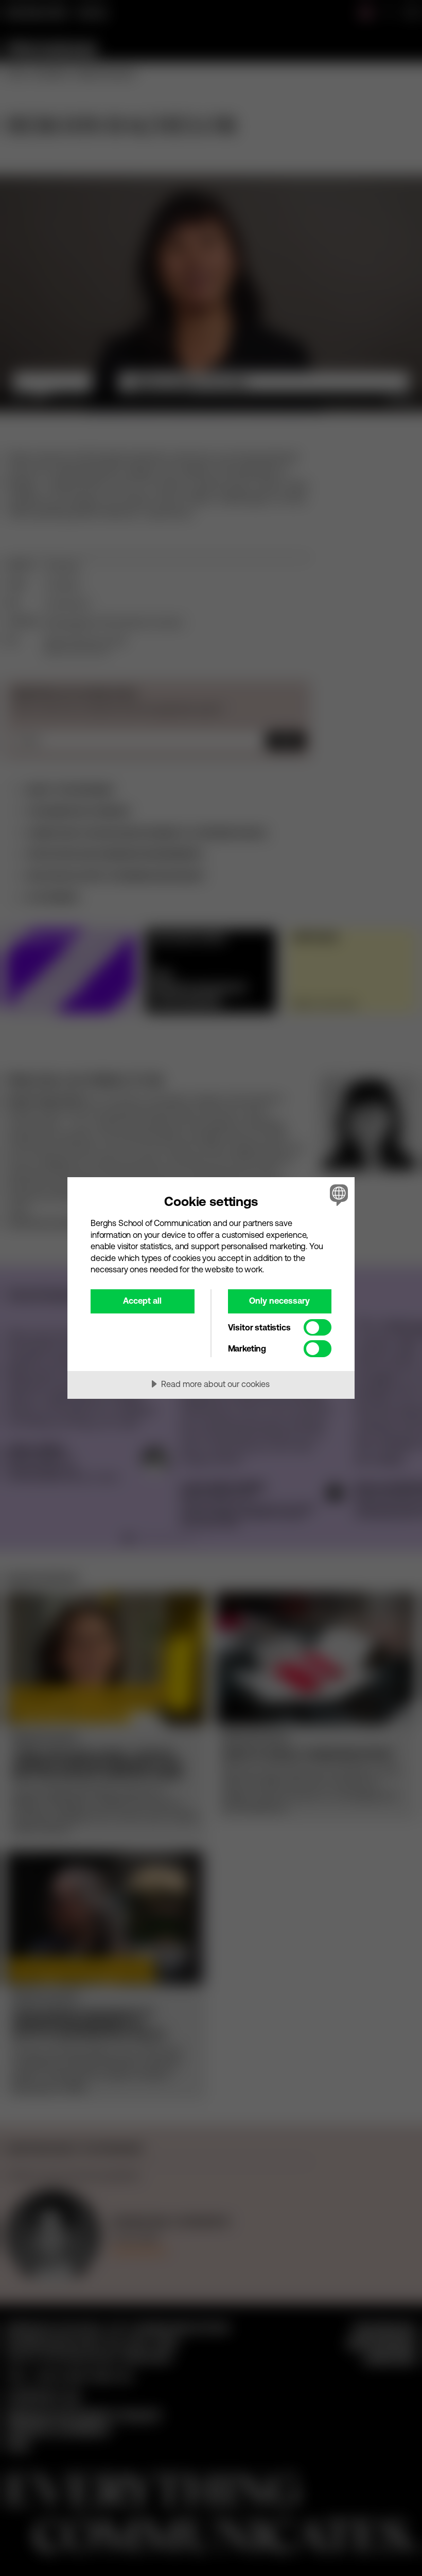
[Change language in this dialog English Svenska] (338, 1195)
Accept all (142, 1301)
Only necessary (279, 1301)
